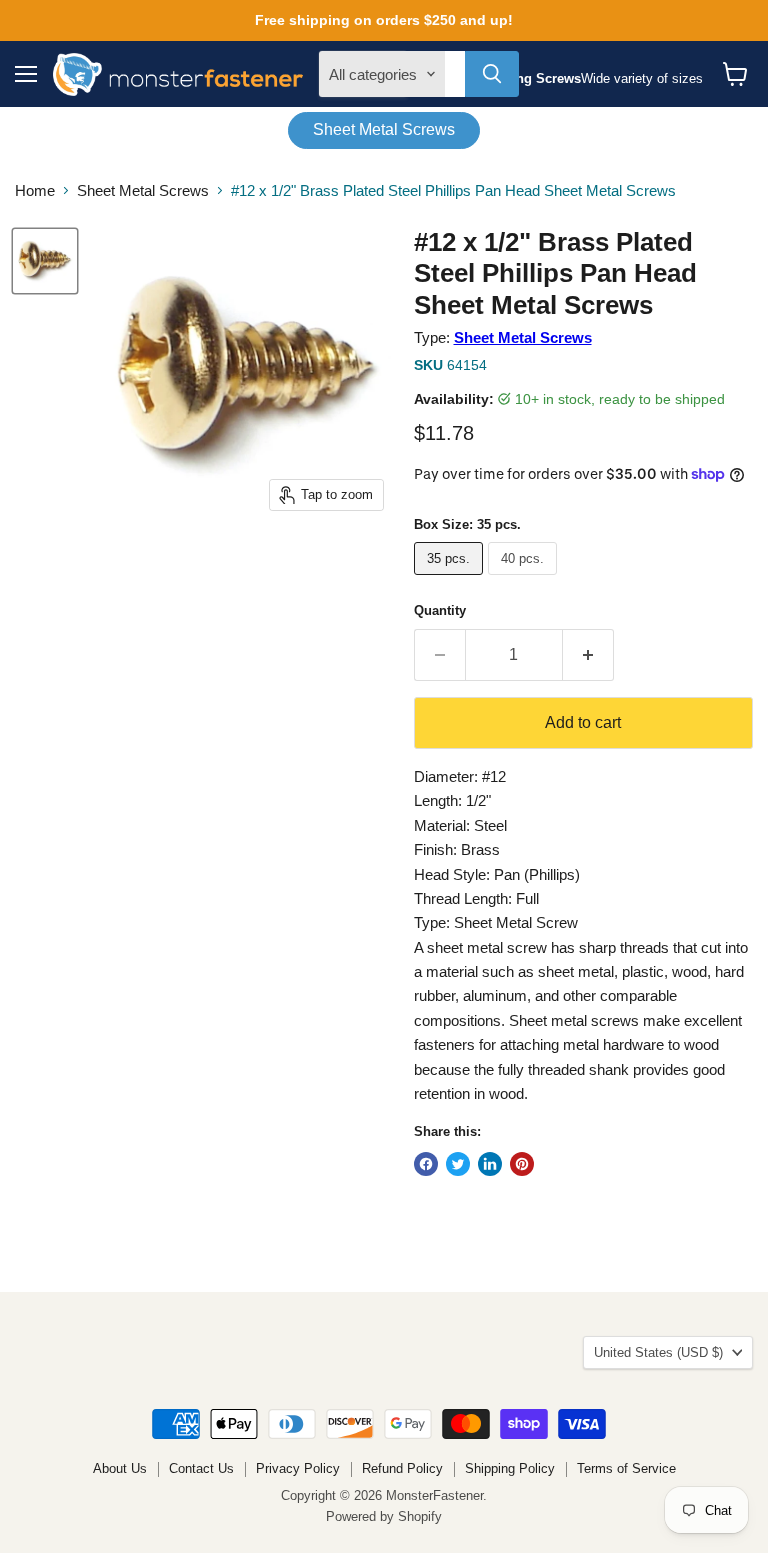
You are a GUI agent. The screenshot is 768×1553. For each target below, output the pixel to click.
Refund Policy (402, 1468)
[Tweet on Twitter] (458, 1164)
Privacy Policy (298, 1468)
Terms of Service (626, 1468)
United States (658, 1352)
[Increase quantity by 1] (588, 655)
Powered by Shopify (384, 1516)
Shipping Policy (510, 1468)
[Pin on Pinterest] (522, 1164)
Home (35, 190)
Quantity (440, 610)
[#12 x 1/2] (45, 261)
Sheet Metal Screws (384, 129)
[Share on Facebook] (426, 1164)
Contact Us (201, 1468)
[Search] (492, 74)
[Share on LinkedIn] (490, 1164)
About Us (120, 1468)
